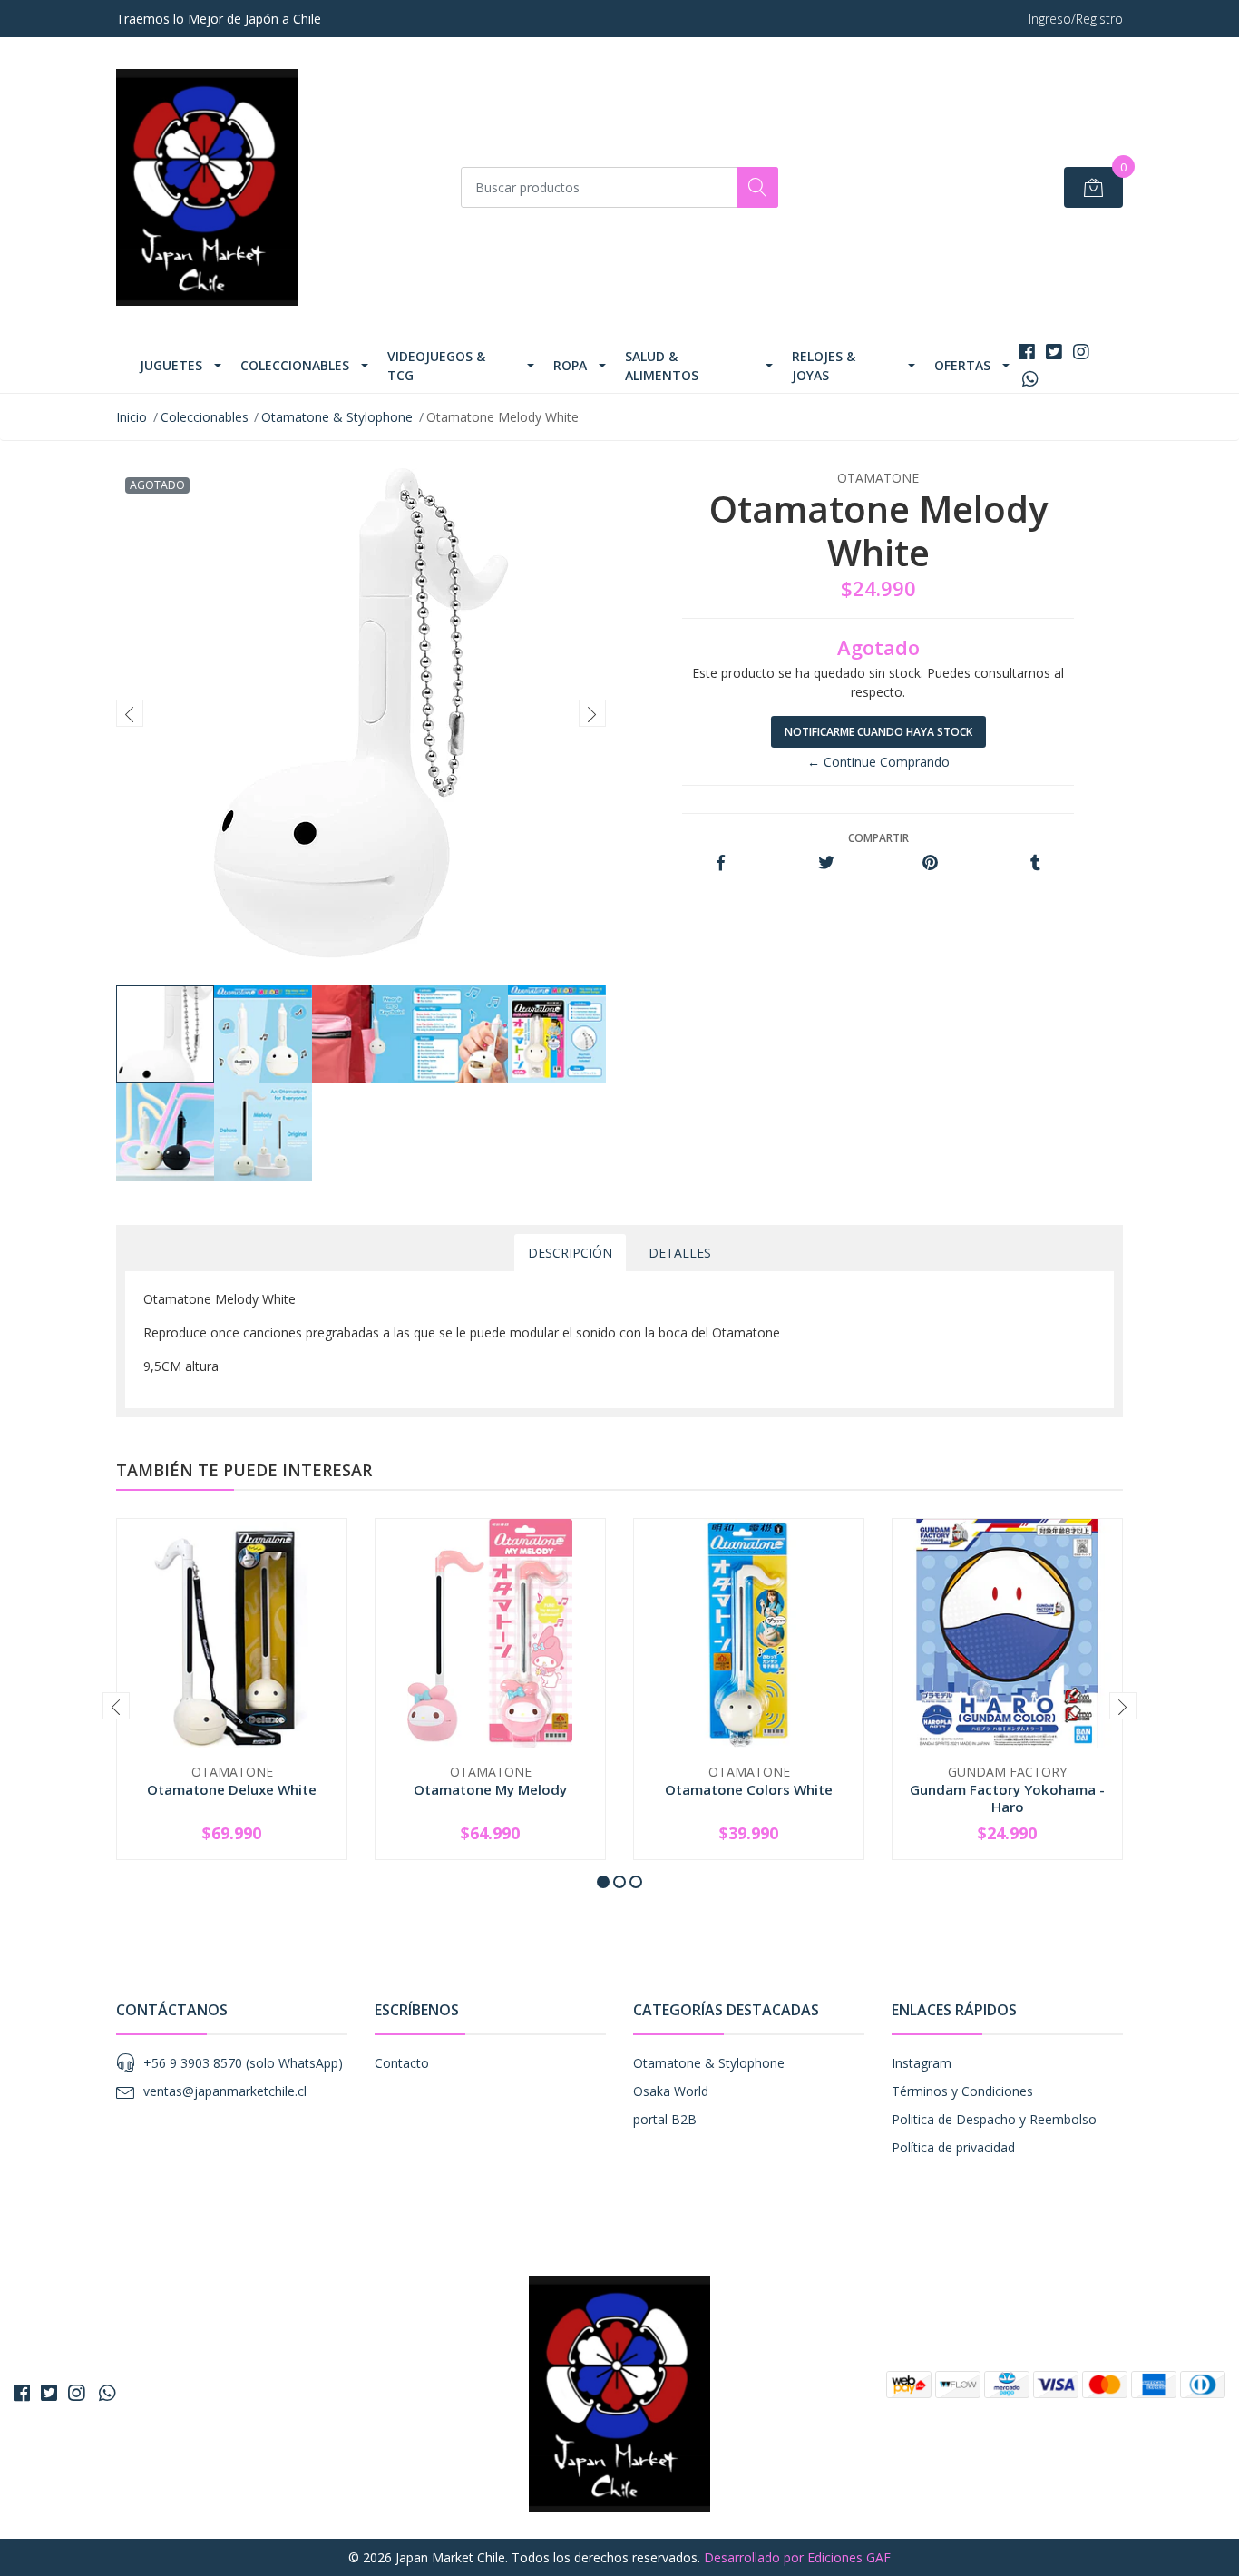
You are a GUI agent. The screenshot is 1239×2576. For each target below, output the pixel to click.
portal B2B (665, 2119)
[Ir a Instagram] (1081, 352)
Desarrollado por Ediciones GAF (797, 2557)
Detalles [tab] (680, 1253)
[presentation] (130, 713)
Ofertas (962, 365)
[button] (603, 1882)
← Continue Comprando (878, 762)
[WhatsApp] (1030, 379)
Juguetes (171, 365)
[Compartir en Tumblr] (1035, 863)
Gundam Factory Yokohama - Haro (1007, 1797)
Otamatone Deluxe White (232, 1789)
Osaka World (671, 2091)
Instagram (922, 2063)
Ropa (570, 365)
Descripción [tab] (570, 1253)
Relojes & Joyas (824, 366)
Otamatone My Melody (490, 1789)
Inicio (132, 417)
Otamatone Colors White (749, 1789)
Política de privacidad (953, 2147)
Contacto (402, 2063)
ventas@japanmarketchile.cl (225, 2091)
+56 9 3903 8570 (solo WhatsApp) (243, 2063)
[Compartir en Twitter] (826, 863)
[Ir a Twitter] (1054, 352)
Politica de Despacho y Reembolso (994, 2119)
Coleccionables (295, 365)
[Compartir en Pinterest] (930, 863)
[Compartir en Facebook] (721, 863)
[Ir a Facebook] (1027, 352)
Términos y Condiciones (962, 2091)
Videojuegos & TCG (436, 366)
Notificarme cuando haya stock (878, 732)
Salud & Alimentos (662, 366)
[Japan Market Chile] (207, 187)
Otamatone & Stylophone (337, 417)
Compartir (878, 838)
